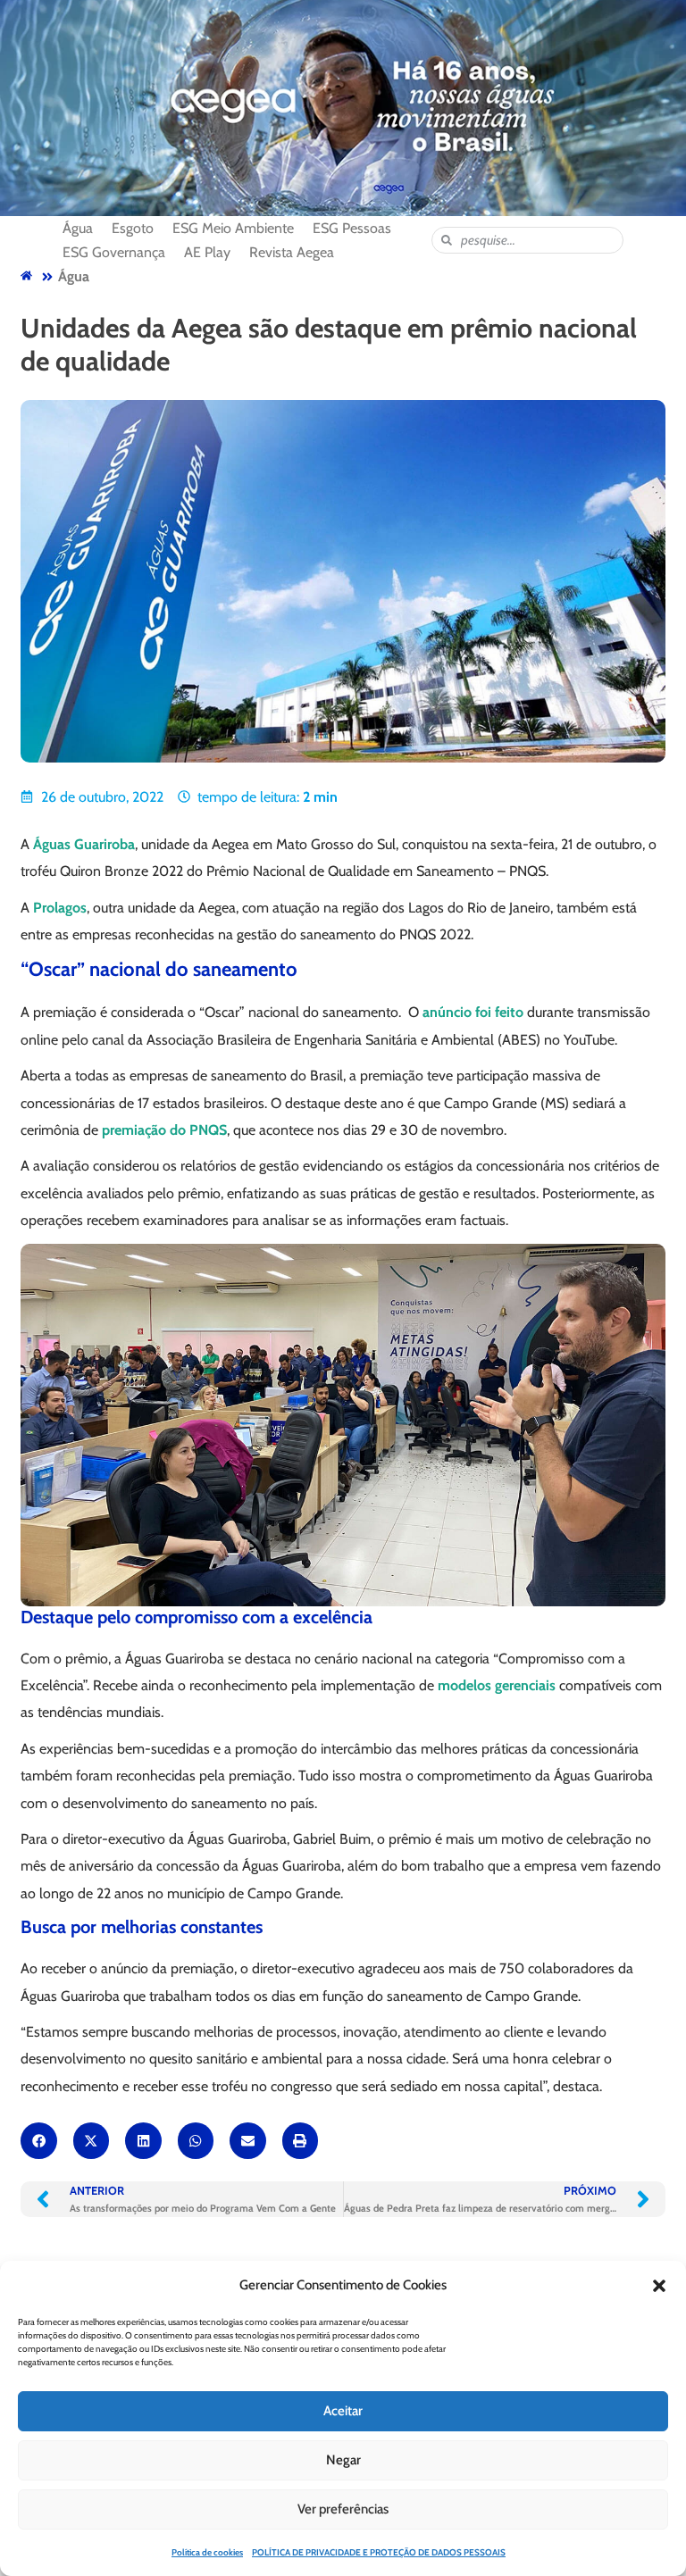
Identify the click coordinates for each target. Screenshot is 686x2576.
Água (74, 276)
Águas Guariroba (84, 844)
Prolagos (60, 908)
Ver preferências (343, 2509)
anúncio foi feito (473, 1012)
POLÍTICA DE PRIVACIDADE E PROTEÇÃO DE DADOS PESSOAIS (379, 2552)
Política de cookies (207, 2552)
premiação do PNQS (164, 1130)
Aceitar (343, 2411)
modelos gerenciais (497, 1685)
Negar (343, 2460)
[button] (659, 2286)
